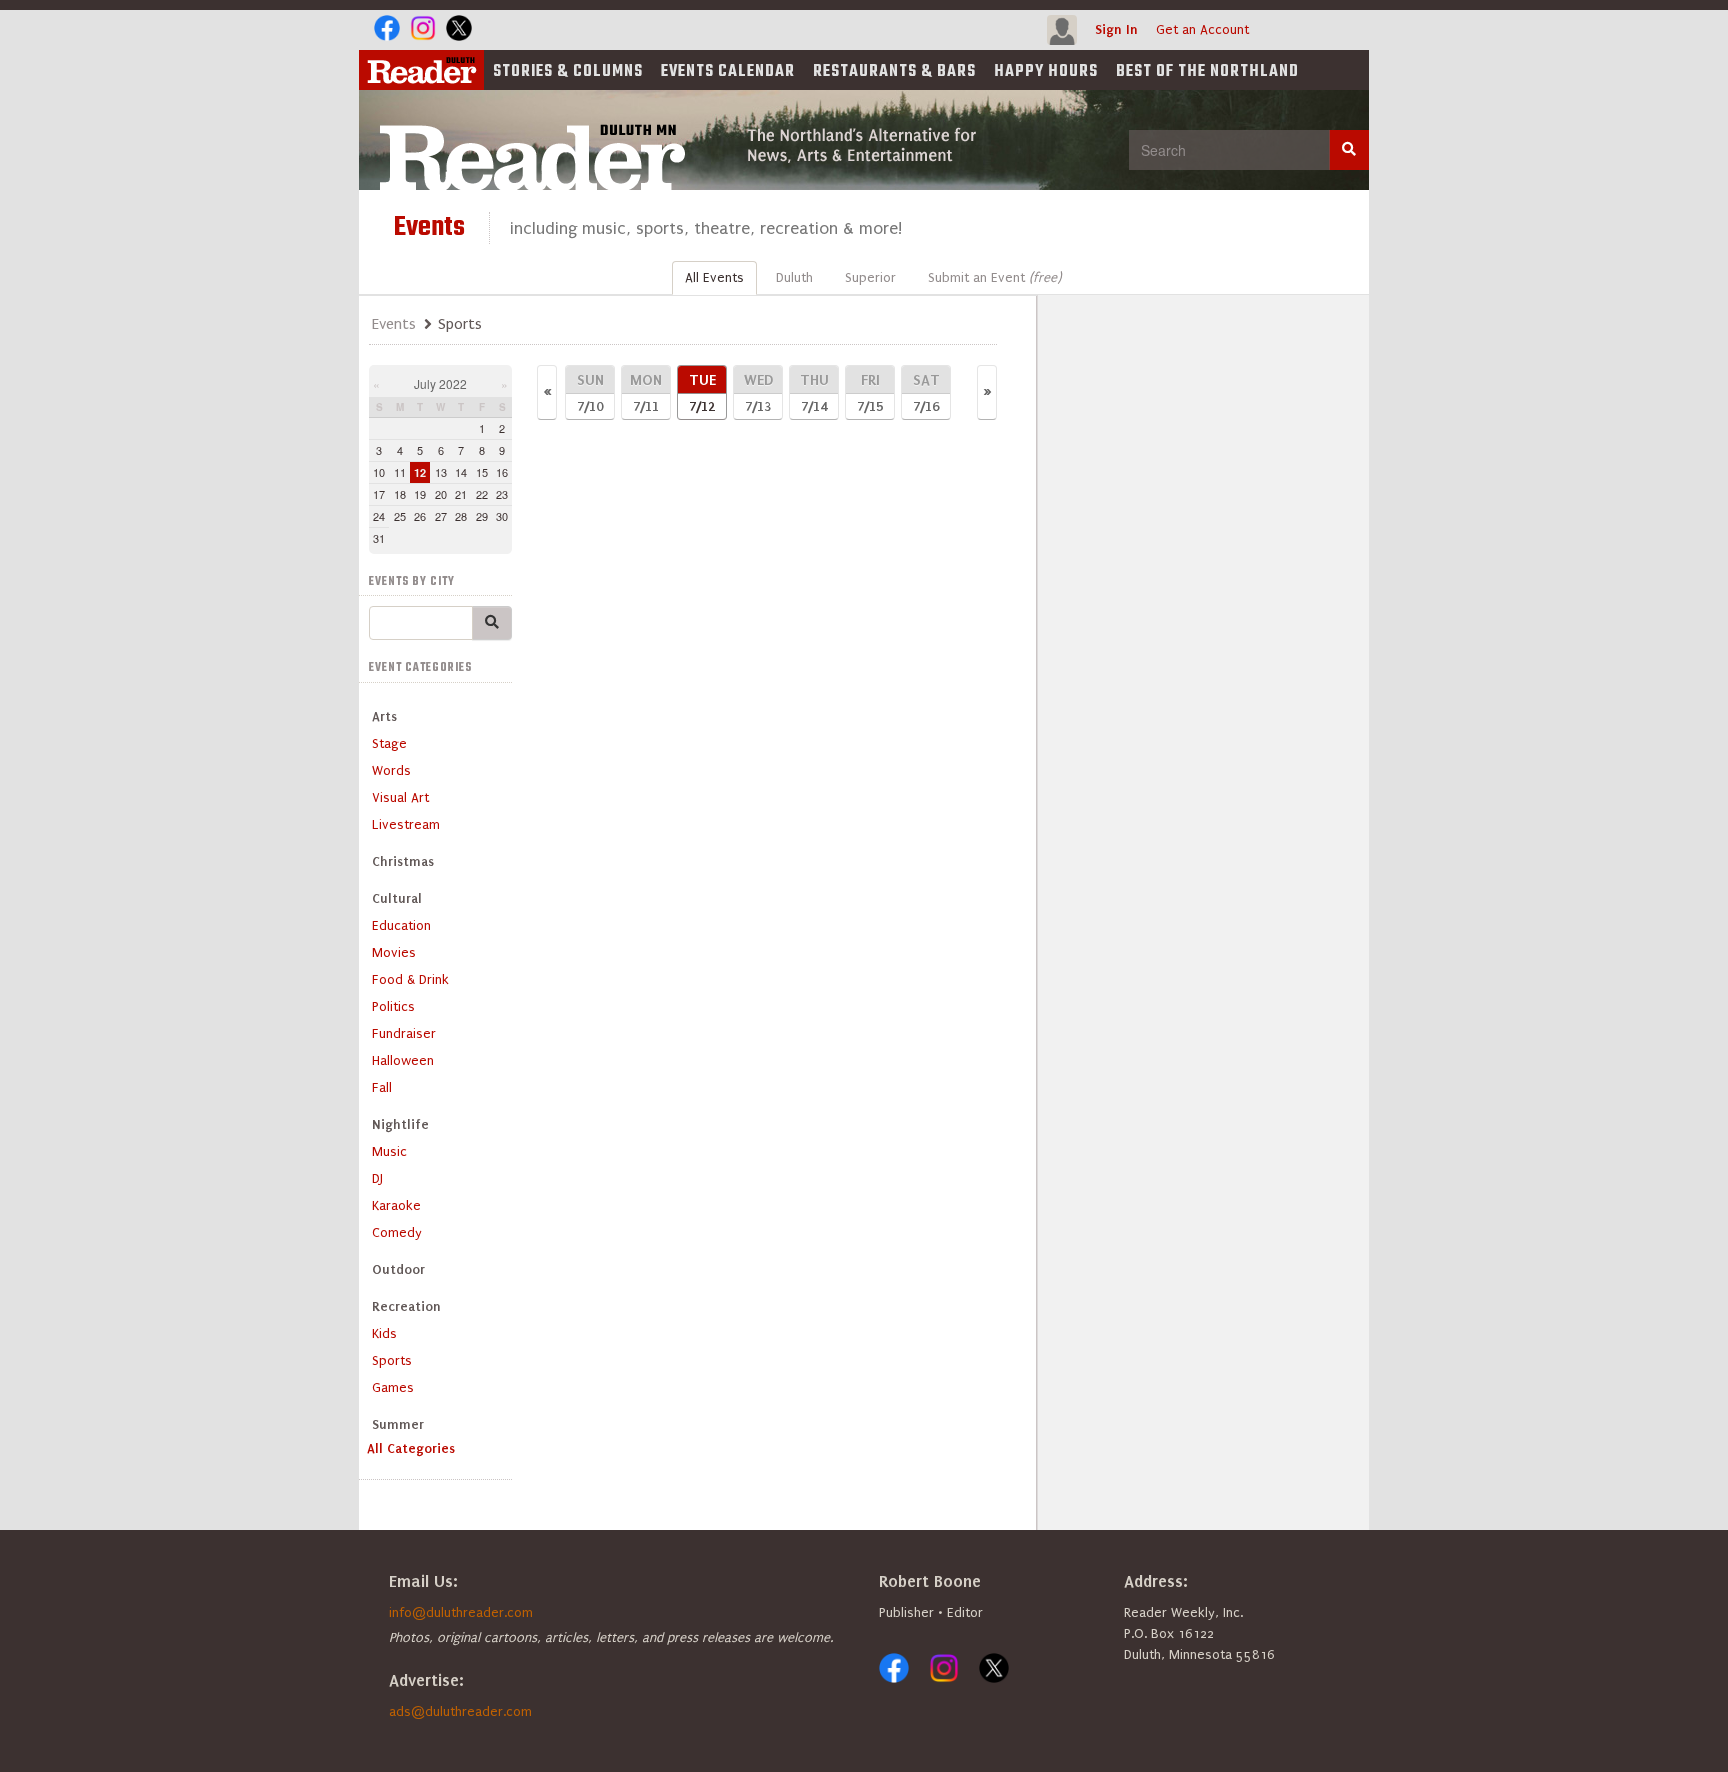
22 (482, 494)
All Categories (411, 1448)
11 (400, 472)
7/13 (758, 392)
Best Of (1207, 72)
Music (389, 1151)
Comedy (397, 1232)
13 (441, 472)
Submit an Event (994, 277)
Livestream (406, 824)
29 (482, 516)
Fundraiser (404, 1033)
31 (379, 538)
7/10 (590, 392)
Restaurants (894, 72)
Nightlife (400, 1124)
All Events (714, 277)
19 (420, 494)
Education (401, 925)
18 (400, 494)
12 (420, 472)
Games (393, 1387)
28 (461, 516)
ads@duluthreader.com (460, 1711)
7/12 (702, 392)
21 (461, 494)
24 (379, 516)
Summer (398, 1424)
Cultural (397, 898)
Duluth (794, 277)
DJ (377, 1178)
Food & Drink (410, 979)
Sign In (1116, 29)
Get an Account (1202, 29)
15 (482, 472)
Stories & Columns (568, 72)
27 (441, 516)
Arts (384, 716)
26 (420, 516)
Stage (389, 743)
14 (461, 472)
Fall (382, 1087)
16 (502, 472)
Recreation (406, 1306)
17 (379, 494)
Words (391, 770)
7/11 (646, 392)
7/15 (870, 392)
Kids (384, 1333)
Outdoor (398, 1269)
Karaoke (396, 1205)
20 (441, 494)
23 (502, 494)
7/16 (926, 392)
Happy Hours (1046, 72)
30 (502, 516)
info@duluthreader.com (461, 1612)
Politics (393, 1006)
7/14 (814, 392)
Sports (392, 1360)
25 (400, 516)
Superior (870, 277)
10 (379, 472)
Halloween (403, 1060)
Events (728, 72)
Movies (394, 952)
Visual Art (400, 797)
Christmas (403, 861)
